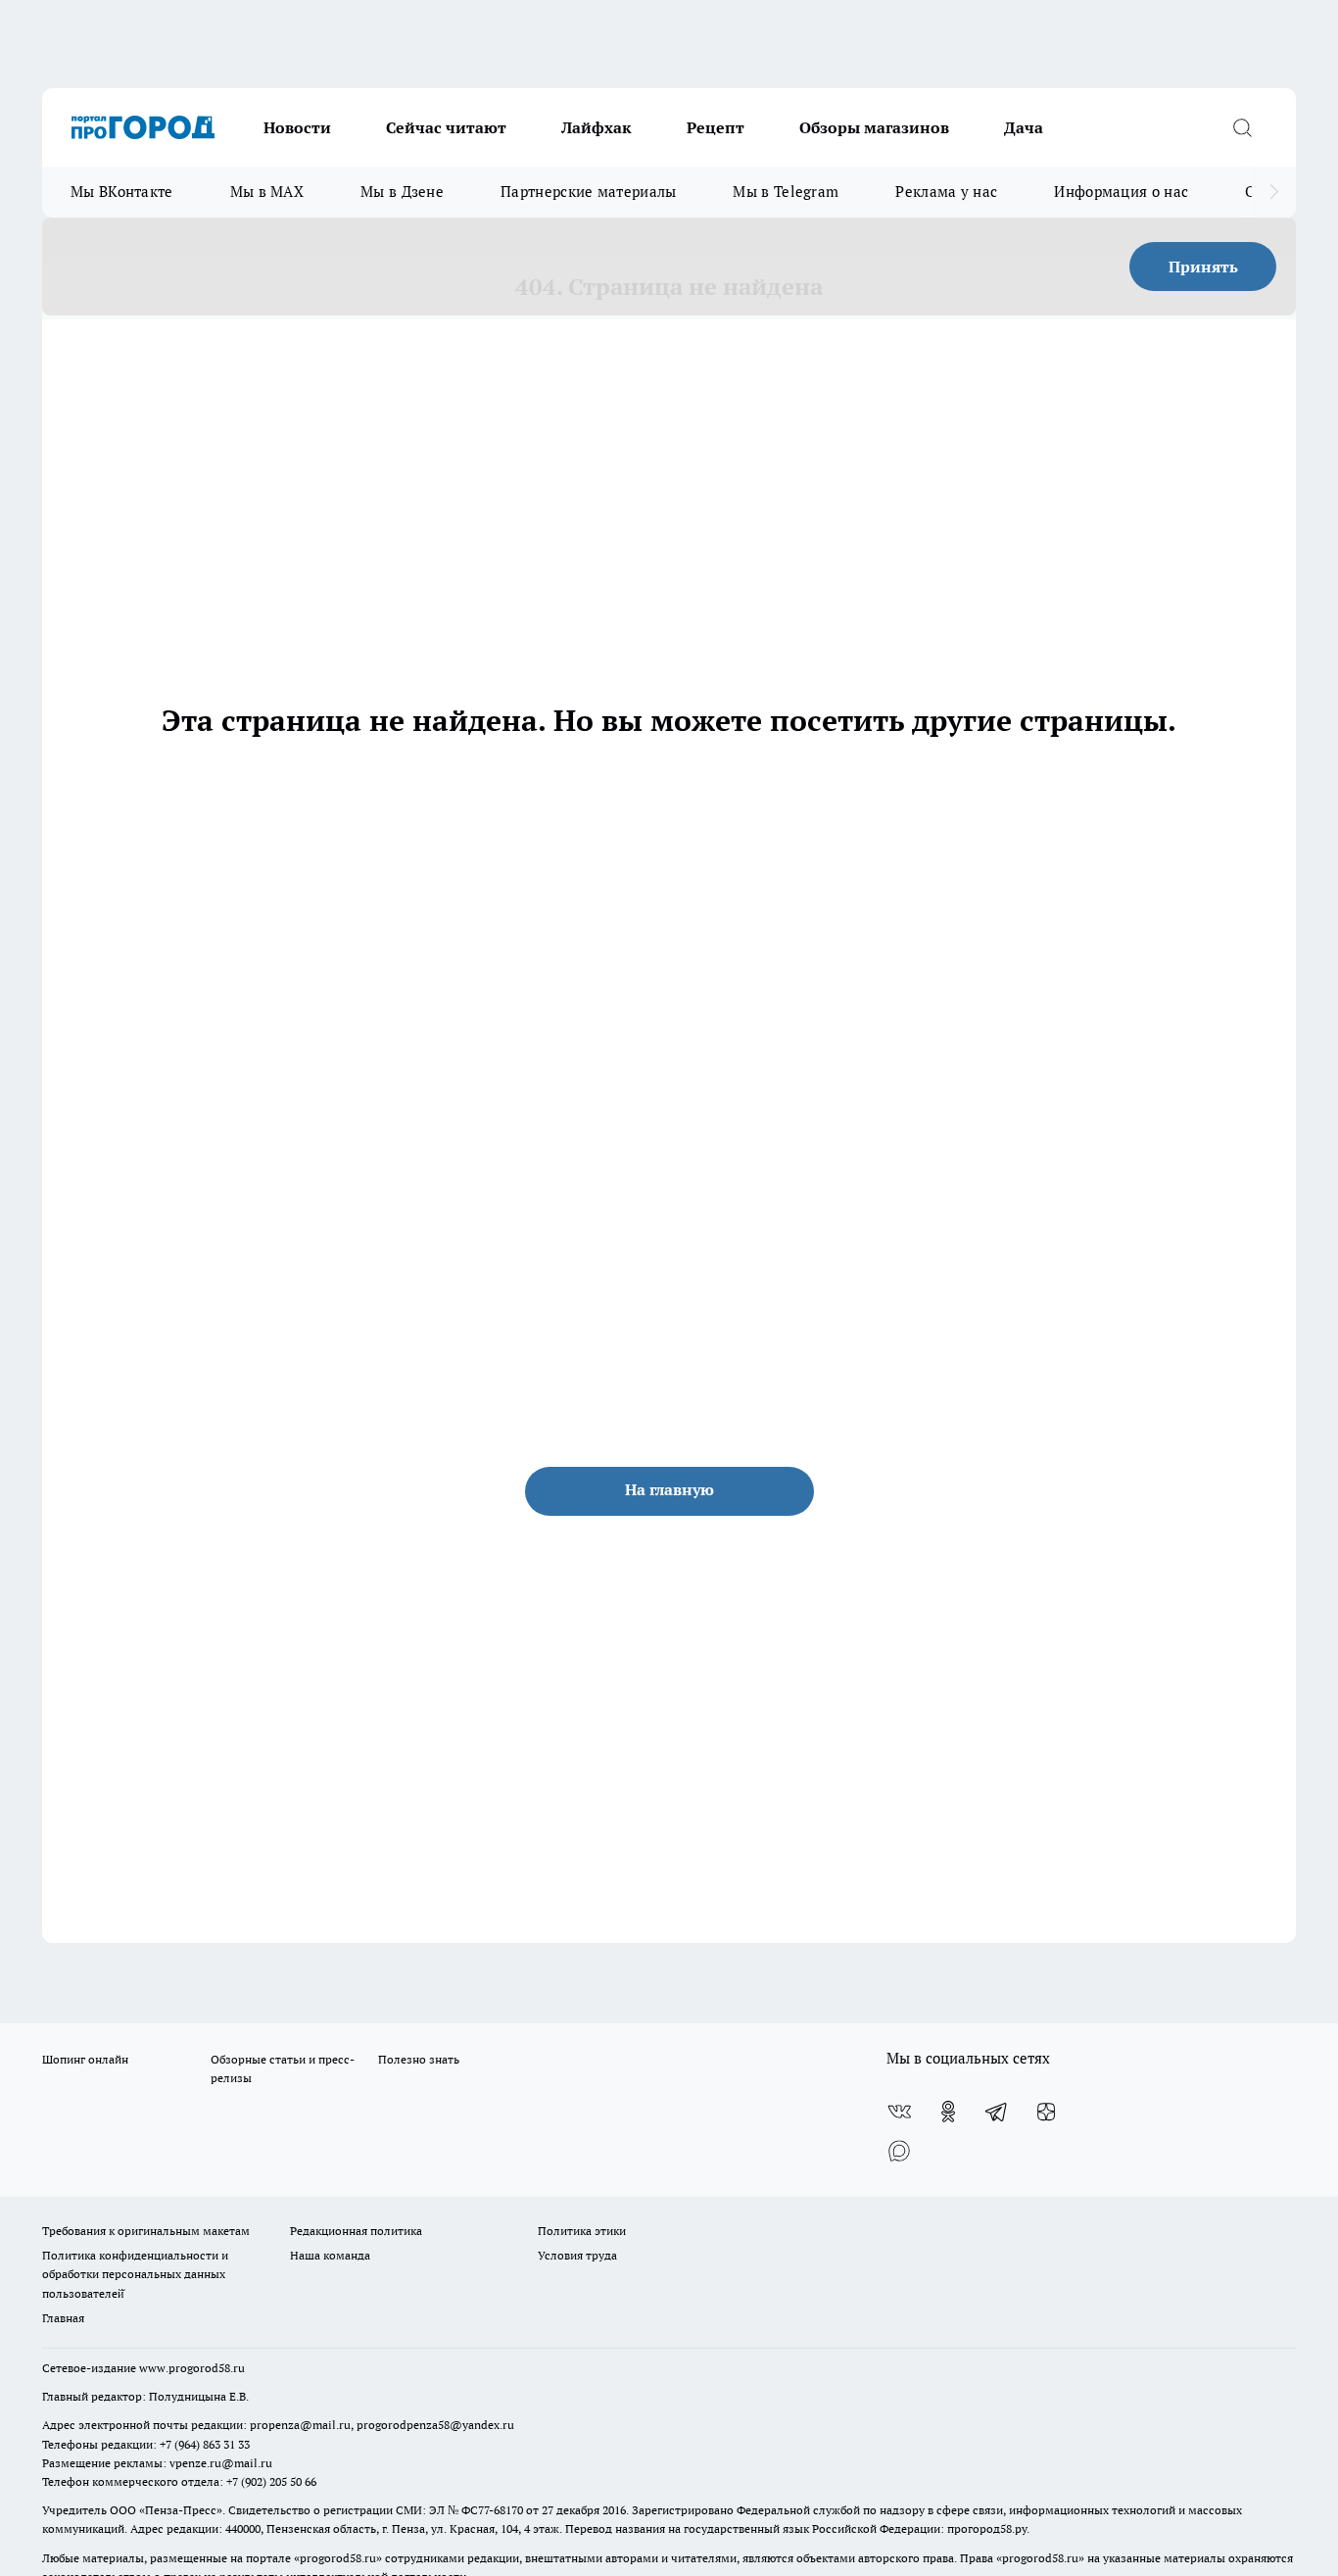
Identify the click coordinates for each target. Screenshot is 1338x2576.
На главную (669, 1489)
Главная (63, 2318)
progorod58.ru (338, 2558)
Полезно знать (419, 2059)
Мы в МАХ (267, 192)
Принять (1203, 267)
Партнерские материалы (588, 192)
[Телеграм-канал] (997, 2112)
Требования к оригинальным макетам (146, 2231)
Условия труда (577, 2255)
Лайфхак (597, 127)
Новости (297, 127)
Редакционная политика (356, 2231)
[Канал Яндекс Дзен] (1046, 2112)
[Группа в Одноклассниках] (948, 2112)
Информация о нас (1121, 192)
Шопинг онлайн (85, 2059)
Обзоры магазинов (874, 127)
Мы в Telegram (786, 192)
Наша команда (330, 2255)
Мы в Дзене (402, 192)
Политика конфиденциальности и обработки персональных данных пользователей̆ (135, 2274)
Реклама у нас (946, 192)
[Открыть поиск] (1242, 127)
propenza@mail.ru (300, 2425)
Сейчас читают (446, 127)
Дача (1024, 127)
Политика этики (582, 2231)
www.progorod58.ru (192, 2368)
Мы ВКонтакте (122, 192)
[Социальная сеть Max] (899, 2151)
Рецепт (716, 127)
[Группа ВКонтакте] (899, 2112)
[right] (1274, 192)
